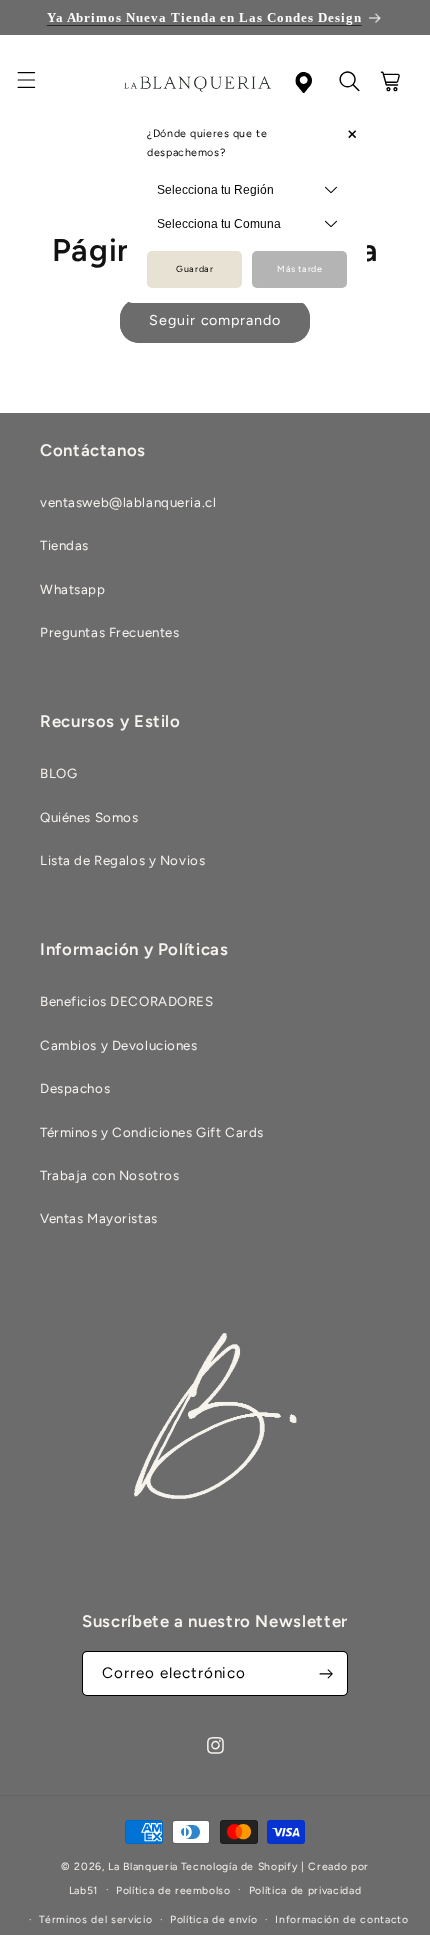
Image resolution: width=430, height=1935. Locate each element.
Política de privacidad (305, 1890)
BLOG (58, 773)
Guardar (194, 269)
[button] (38, 83)
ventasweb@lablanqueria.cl (128, 502)
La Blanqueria (143, 1866)
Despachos (75, 1088)
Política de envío (213, 1919)
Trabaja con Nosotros (109, 1175)
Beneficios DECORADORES (127, 1001)
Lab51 (83, 1889)
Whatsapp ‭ (74, 589)
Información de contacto (341, 1919)
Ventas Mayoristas (99, 1218)
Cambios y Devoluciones (119, 1045)
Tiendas (64, 545)
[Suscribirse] (326, 1673)
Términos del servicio (95, 1919)
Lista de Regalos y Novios (122, 860)
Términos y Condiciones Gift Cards (152, 1132)
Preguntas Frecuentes (109, 632)
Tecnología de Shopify (239, 1866)
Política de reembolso (173, 1890)
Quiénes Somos (89, 817)
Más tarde (299, 269)
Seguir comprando (215, 320)
